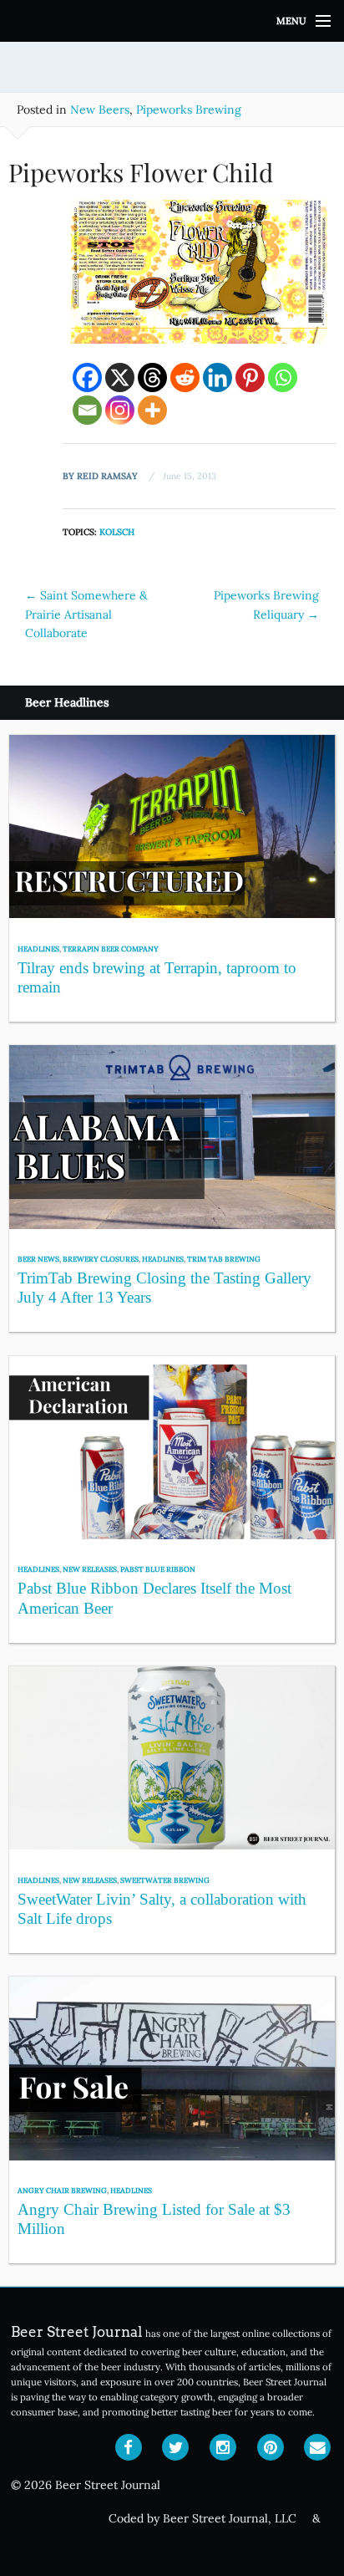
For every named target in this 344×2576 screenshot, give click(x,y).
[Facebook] (87, 377)
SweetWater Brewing (165, 1880)
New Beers (100, 110)
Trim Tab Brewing (224, 1259)
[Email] (87, 410)
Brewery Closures (101, 1259)
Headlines (38, 949)
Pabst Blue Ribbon (158, 1569)
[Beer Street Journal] (172, 21)
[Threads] (152, 377)
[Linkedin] (218, 377)
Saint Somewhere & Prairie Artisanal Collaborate (86, 614)
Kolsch (117, 532)
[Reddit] (185, 377)
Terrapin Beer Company (111, 949)
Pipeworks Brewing (189, 110)
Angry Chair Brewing (62, 2190)
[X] (120, 377)
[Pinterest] (250, 377)
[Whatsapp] (283, 377)
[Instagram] (120, 410)
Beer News (38, 1259)
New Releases (90, 1569)
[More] (152, 410)
